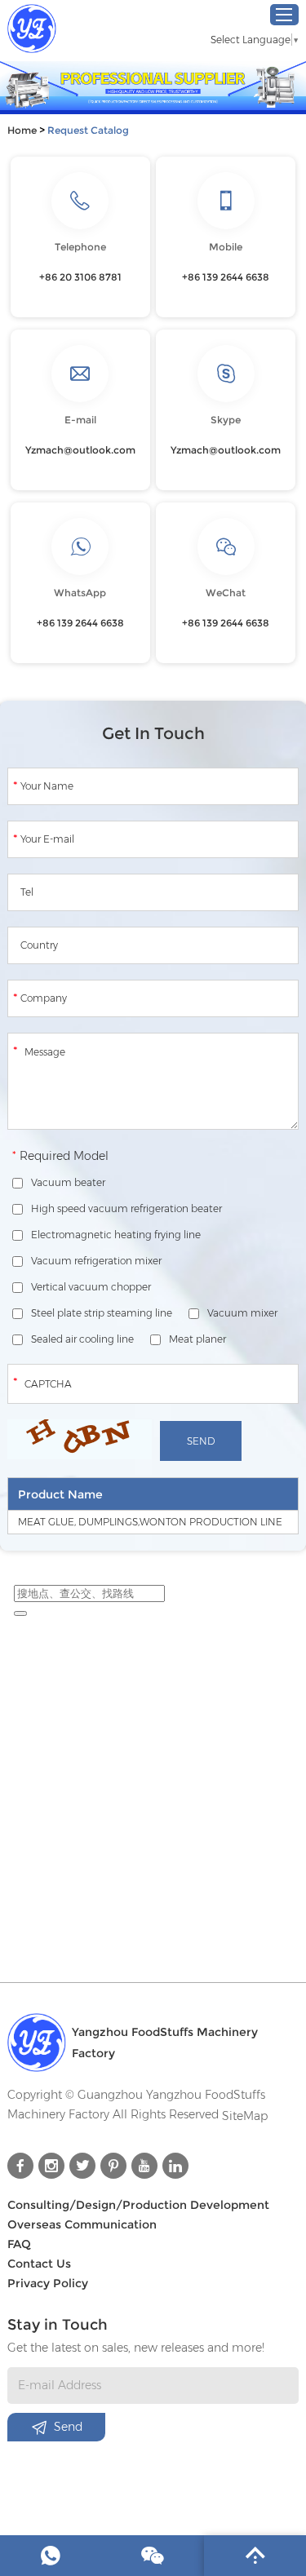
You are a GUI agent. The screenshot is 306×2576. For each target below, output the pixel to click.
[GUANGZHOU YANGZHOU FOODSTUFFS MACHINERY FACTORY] (32, 29)
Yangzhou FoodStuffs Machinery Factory (165, 2043)
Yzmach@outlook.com (80, 450)
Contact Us (39, 2264)
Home (22, 130)
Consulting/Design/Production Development (138, 2205)
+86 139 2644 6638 (80, 623)
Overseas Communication (82, 2224)
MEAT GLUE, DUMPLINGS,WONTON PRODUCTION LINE (150, 1522)
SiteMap (245, 2116)
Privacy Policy (48, 2283)
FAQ (19, 2244)
